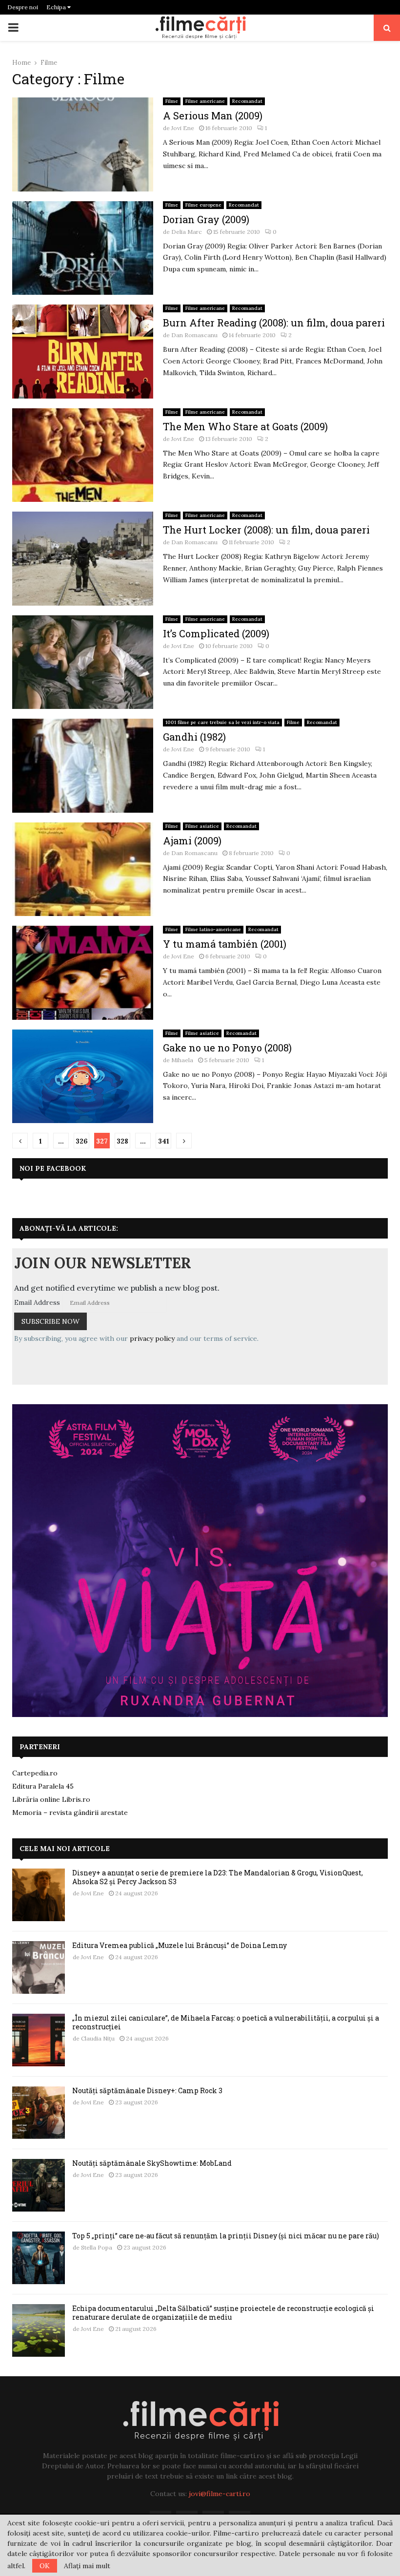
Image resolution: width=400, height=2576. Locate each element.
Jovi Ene (183, 128)
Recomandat (247, 101)
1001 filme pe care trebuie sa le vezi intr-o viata (222, 722)
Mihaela (182, 1060)
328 (122, 1141)
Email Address (37, 1302)
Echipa (57, 7)
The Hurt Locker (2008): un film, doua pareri (266, 530)
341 (164, 1141)
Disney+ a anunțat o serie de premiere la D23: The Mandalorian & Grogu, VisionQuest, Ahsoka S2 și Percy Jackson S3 (218, 1877)
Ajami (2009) (192, 840)
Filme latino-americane (213, 929)
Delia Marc (187, 232)
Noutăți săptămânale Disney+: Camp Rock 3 (147, 2090)
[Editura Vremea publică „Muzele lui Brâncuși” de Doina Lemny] (39, 1967)
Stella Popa (97, 2247)
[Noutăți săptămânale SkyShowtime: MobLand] (39, 2185)
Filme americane (205, 101)
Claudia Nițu (98, 2038)
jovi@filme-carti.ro (220, 2494)
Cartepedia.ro (35, 1773)
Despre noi (23, 7)
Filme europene (203, 205)
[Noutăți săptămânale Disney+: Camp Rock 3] (39, 2113)
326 (82, 1141)
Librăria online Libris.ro (51, 1799)
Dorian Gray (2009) (206, 219)
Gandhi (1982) (194, 737)
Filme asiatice (202, 826)
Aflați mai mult (87, 2566)
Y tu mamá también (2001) (225, 944)
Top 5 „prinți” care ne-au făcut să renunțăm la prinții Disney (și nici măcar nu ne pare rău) (226, 2236)
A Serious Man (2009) (213, 115)
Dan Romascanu (194, 335)
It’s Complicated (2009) (216, 633)
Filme (172, 101)
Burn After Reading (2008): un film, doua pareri (274, 323)
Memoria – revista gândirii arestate (70, 1813)
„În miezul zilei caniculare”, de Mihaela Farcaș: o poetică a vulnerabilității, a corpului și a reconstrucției (226, 2022)
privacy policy (152, 1338)
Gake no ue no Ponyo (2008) (227, 1048)
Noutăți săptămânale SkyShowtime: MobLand (152, 2163)
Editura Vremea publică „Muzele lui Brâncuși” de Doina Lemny (180, 1945)
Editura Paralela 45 (43, 1786)
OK (45, 2566)
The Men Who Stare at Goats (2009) (245, 426)
